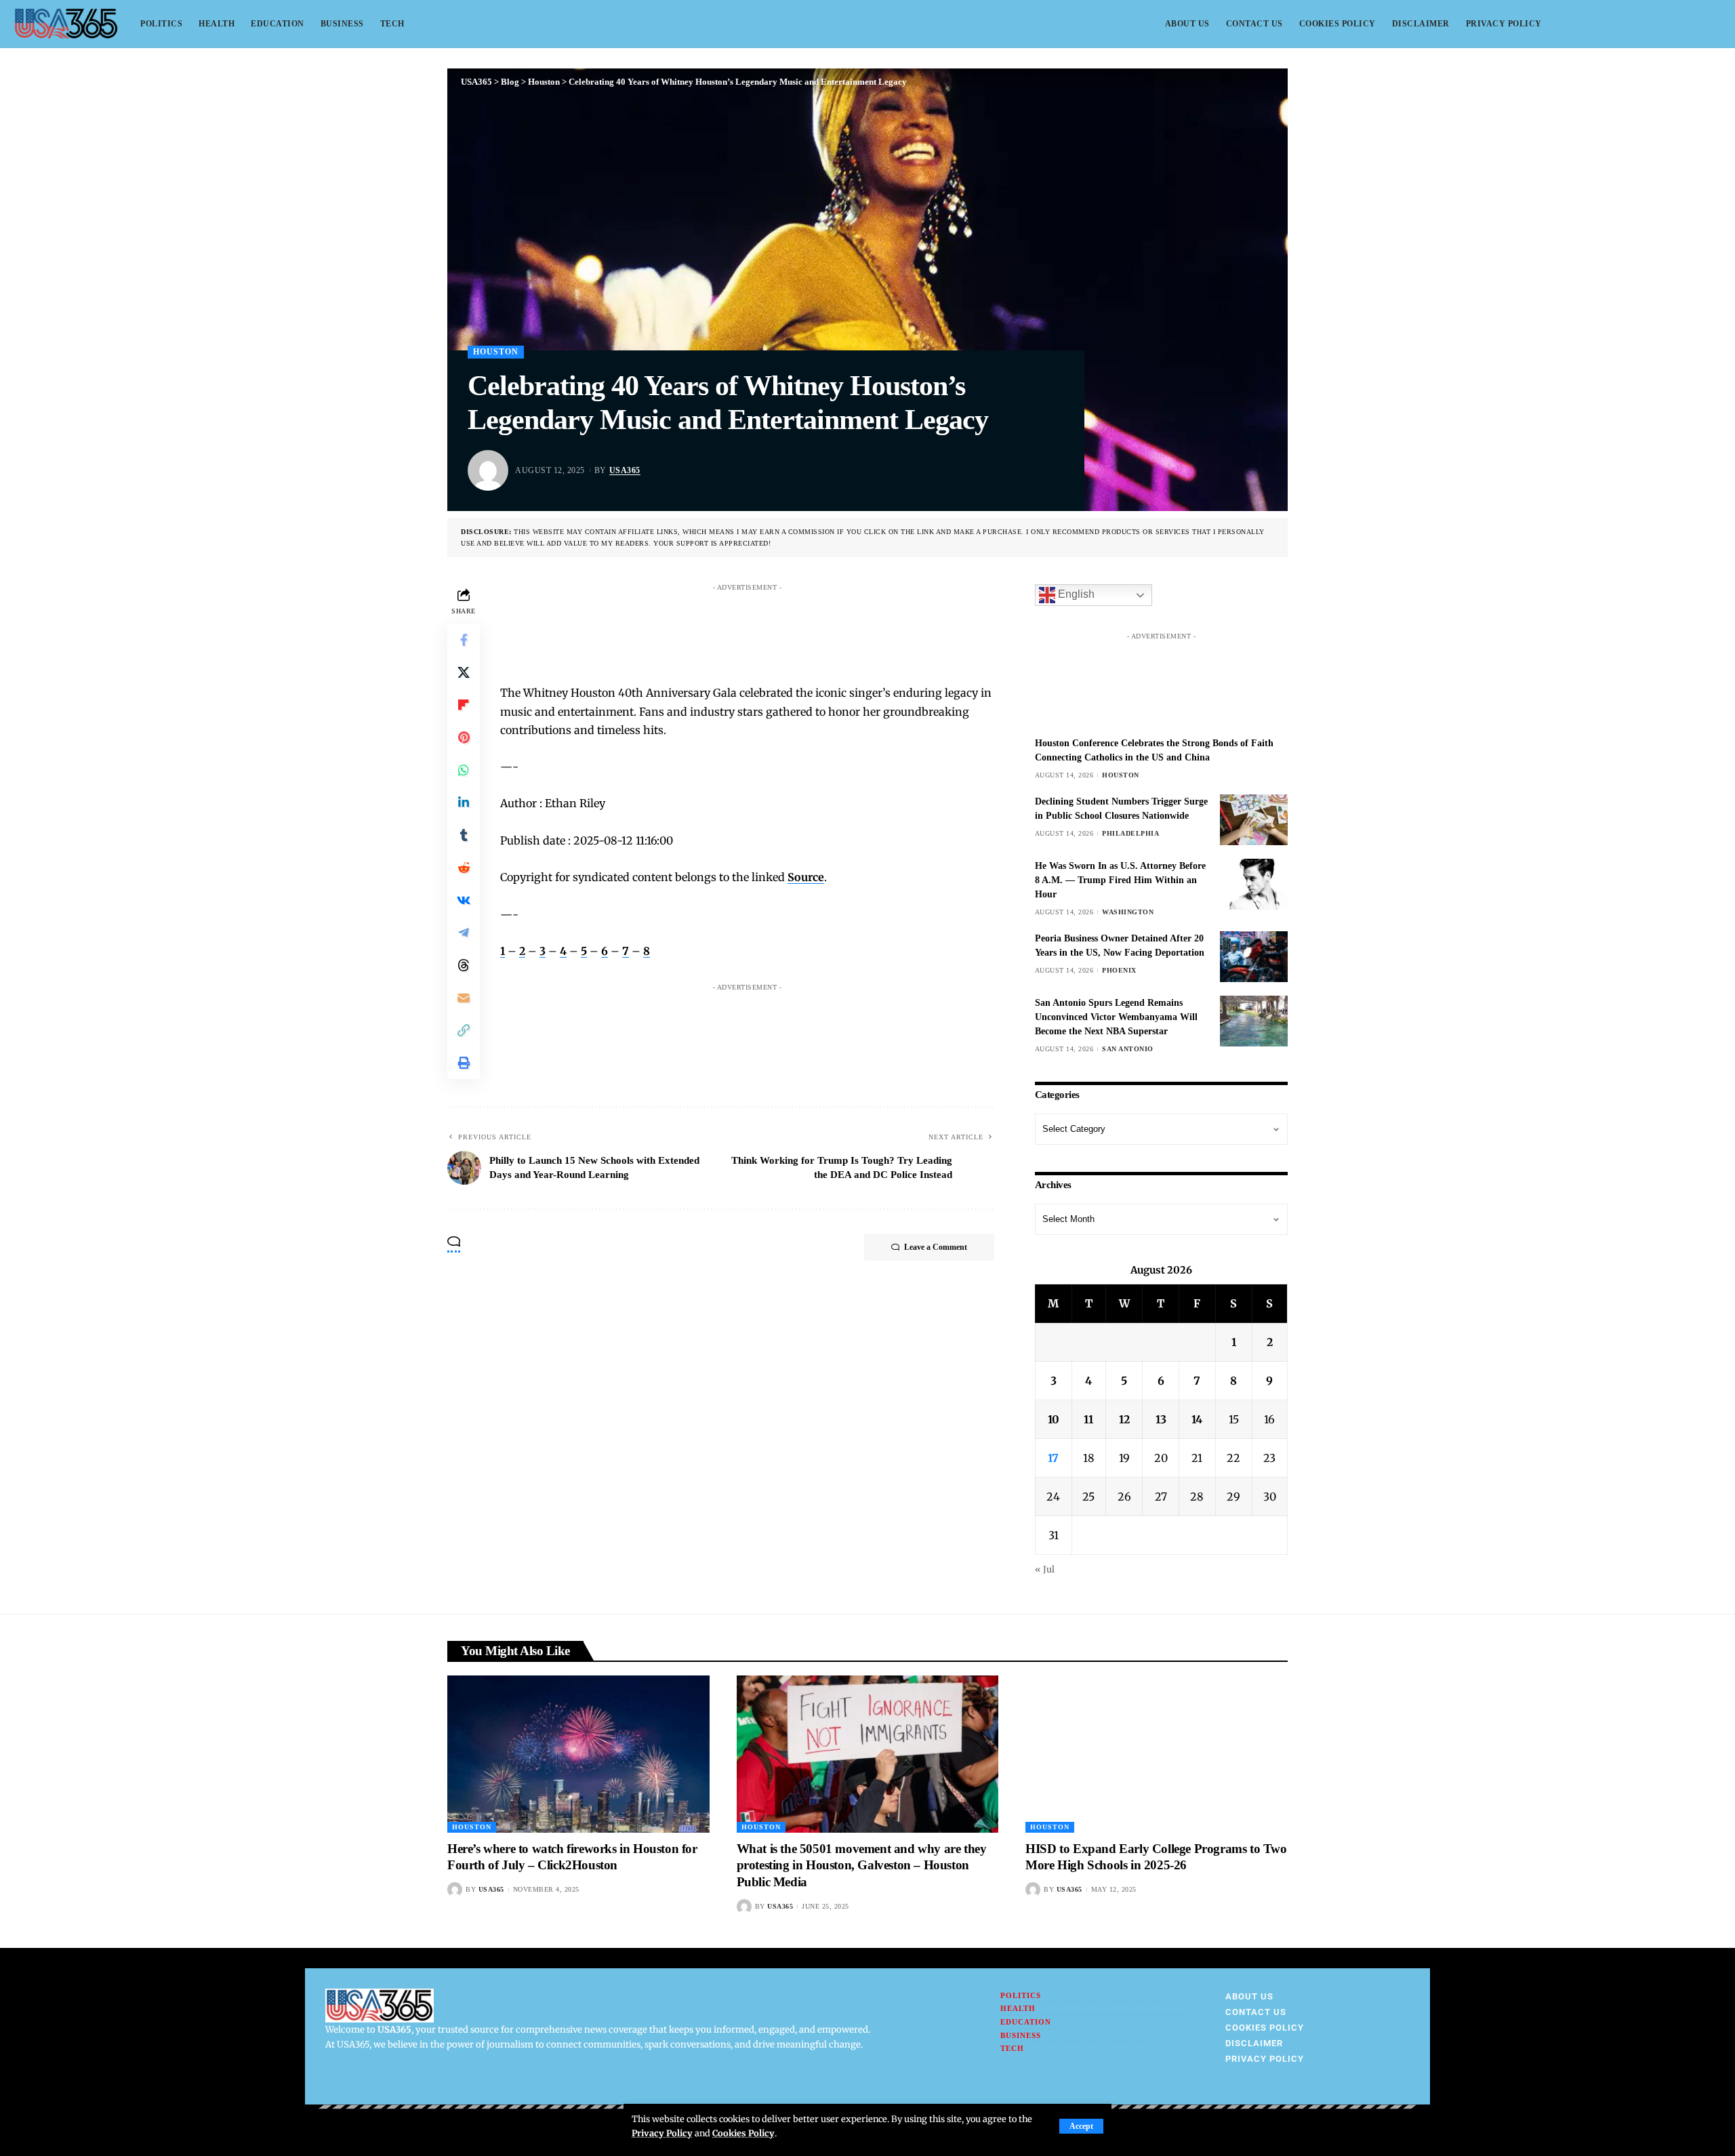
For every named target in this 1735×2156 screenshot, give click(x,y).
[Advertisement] (760, 628)
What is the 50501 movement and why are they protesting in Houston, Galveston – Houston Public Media (862, 1865)
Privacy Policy (662, 2133)
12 (1124, 1419)
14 (1197, 1419)
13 (1161, 1419)
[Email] (464, 998)
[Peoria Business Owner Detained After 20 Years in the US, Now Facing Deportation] (1254, 957)
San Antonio (1128, 1049)
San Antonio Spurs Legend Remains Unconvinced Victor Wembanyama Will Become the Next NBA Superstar (1116, 1017)
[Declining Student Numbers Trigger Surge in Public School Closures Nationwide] (1254, 820)
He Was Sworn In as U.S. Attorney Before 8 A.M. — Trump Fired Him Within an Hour (1120, 880)
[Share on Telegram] (464, 933)
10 (1054, 1419)
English (1075, 595)
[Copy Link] (464, 1030)
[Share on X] (464, 672)
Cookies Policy (743, 2133)
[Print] (464, 1063)
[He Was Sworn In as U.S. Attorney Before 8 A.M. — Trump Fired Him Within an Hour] (1254, 884)
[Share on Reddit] (464, 868)
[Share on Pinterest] (464, 737)
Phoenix (1119, 970)
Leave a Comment (936, 1247)
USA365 (625, 470)
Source (806, 877)
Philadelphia (1130, 833)
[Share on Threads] (464, 965)
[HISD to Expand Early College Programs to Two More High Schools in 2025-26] (1157, 1754)
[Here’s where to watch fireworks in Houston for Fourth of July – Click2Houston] (578, 1754)
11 (1088, 1419)
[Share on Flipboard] (464, 705)
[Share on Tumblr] (464, 835)
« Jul (1045, 1569)
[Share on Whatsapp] (464, 770)
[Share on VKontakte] (464, 900)
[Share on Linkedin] (464, 802)
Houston (496, 352)
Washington (1128, 912)
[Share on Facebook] (464, 640)
